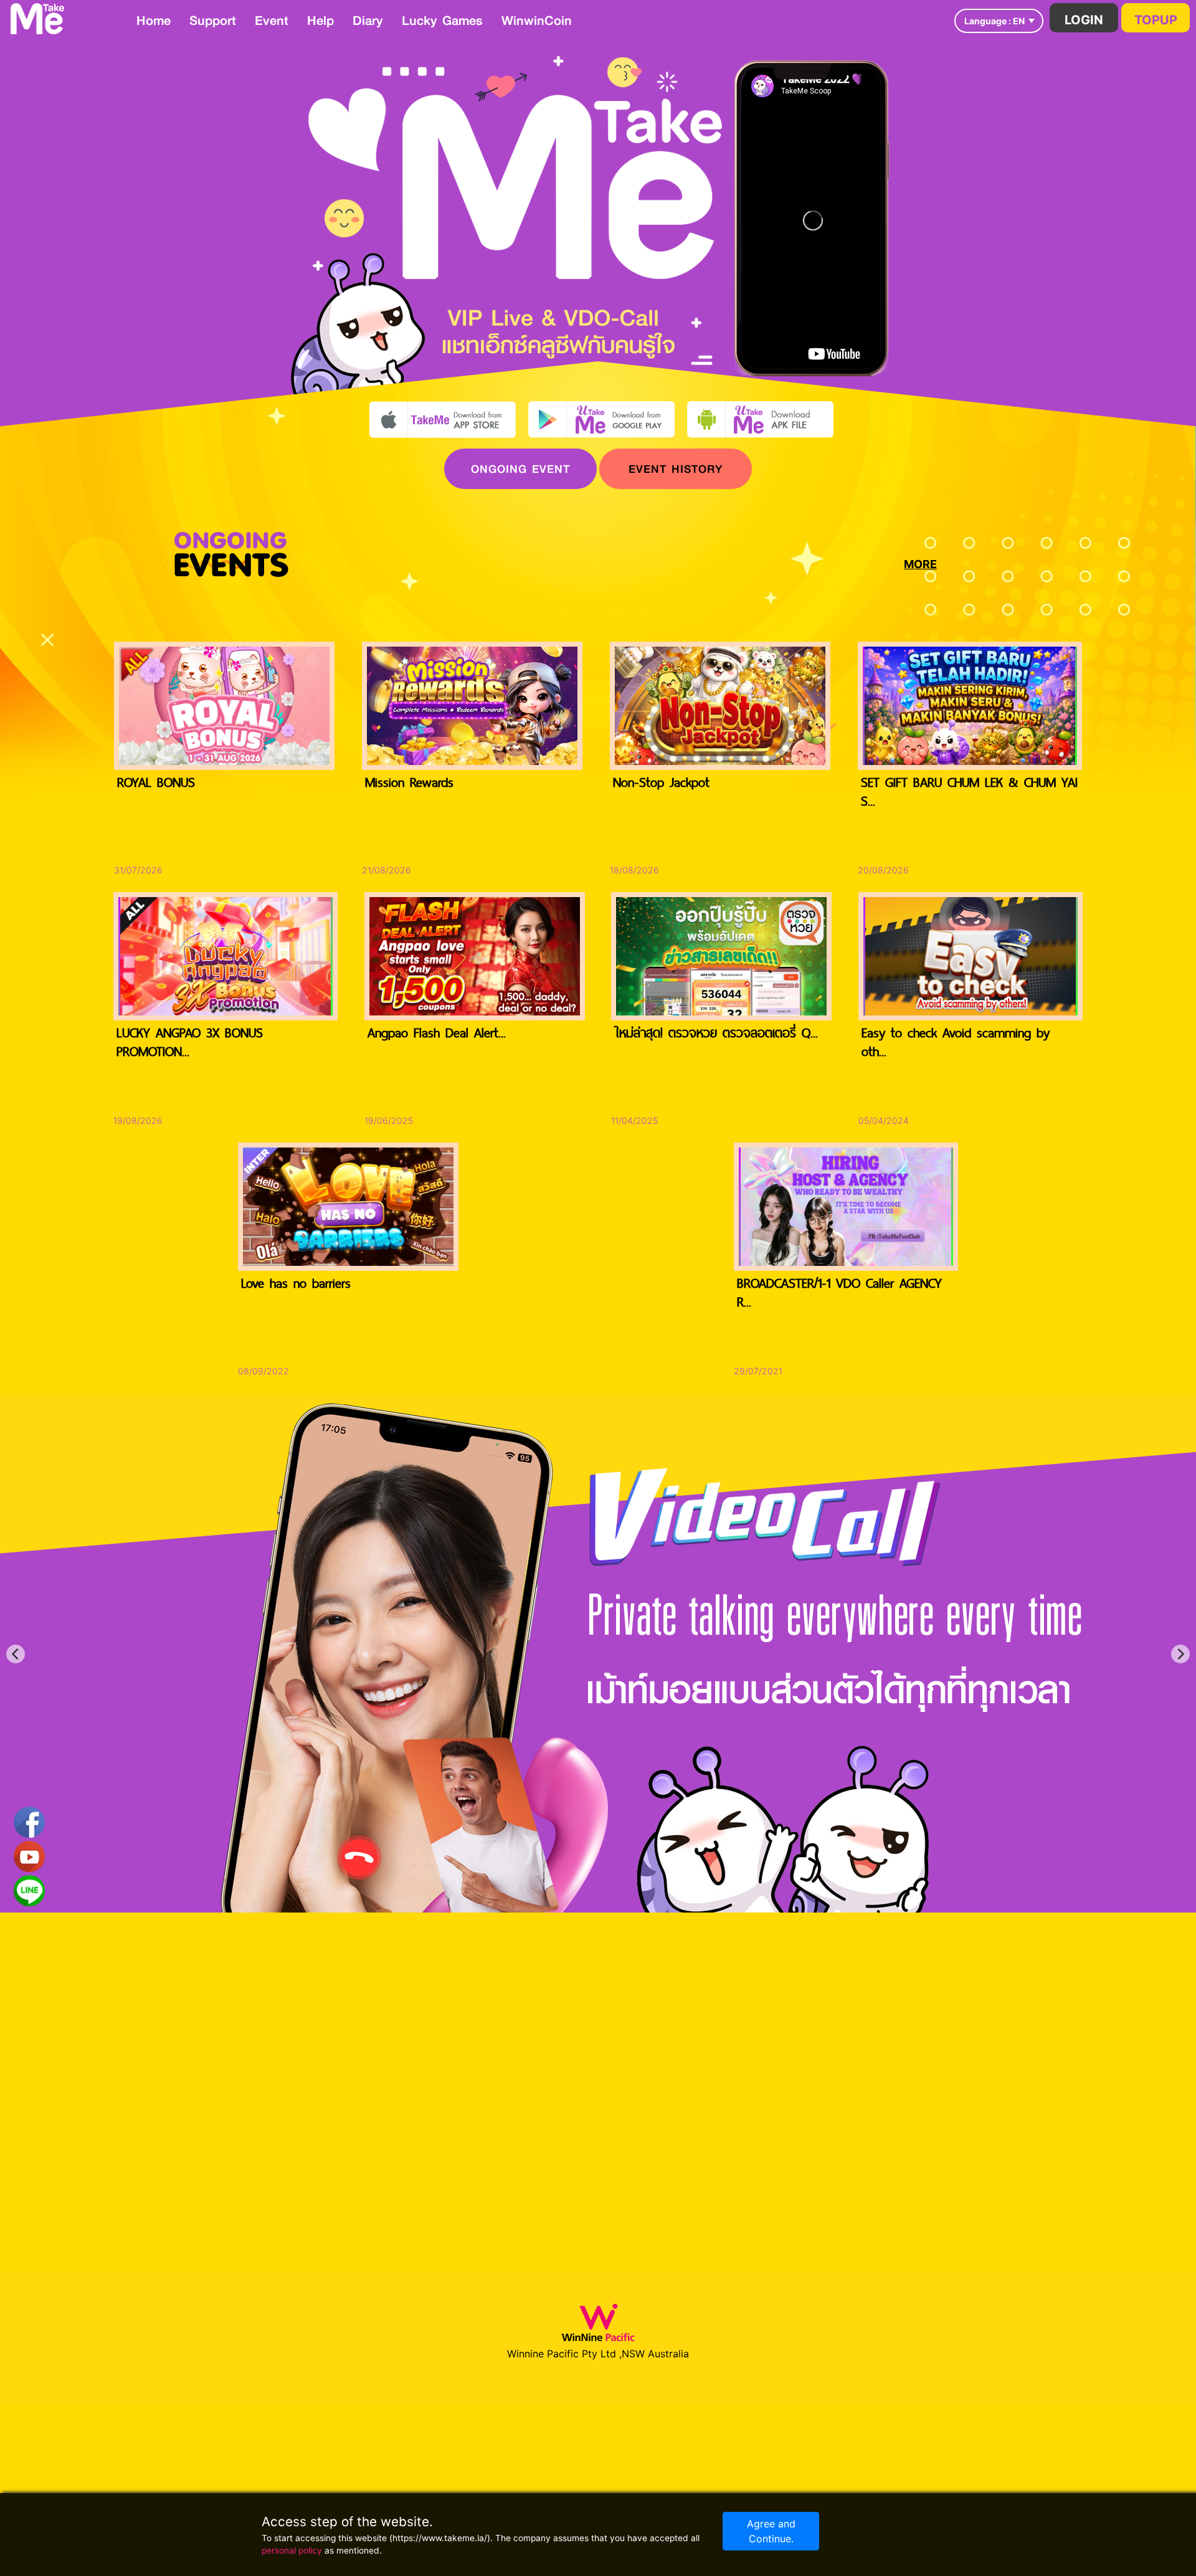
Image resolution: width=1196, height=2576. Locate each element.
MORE (920, 564)
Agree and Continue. (771, 2531)
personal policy (292, 2550)
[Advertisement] (1131, 445)
